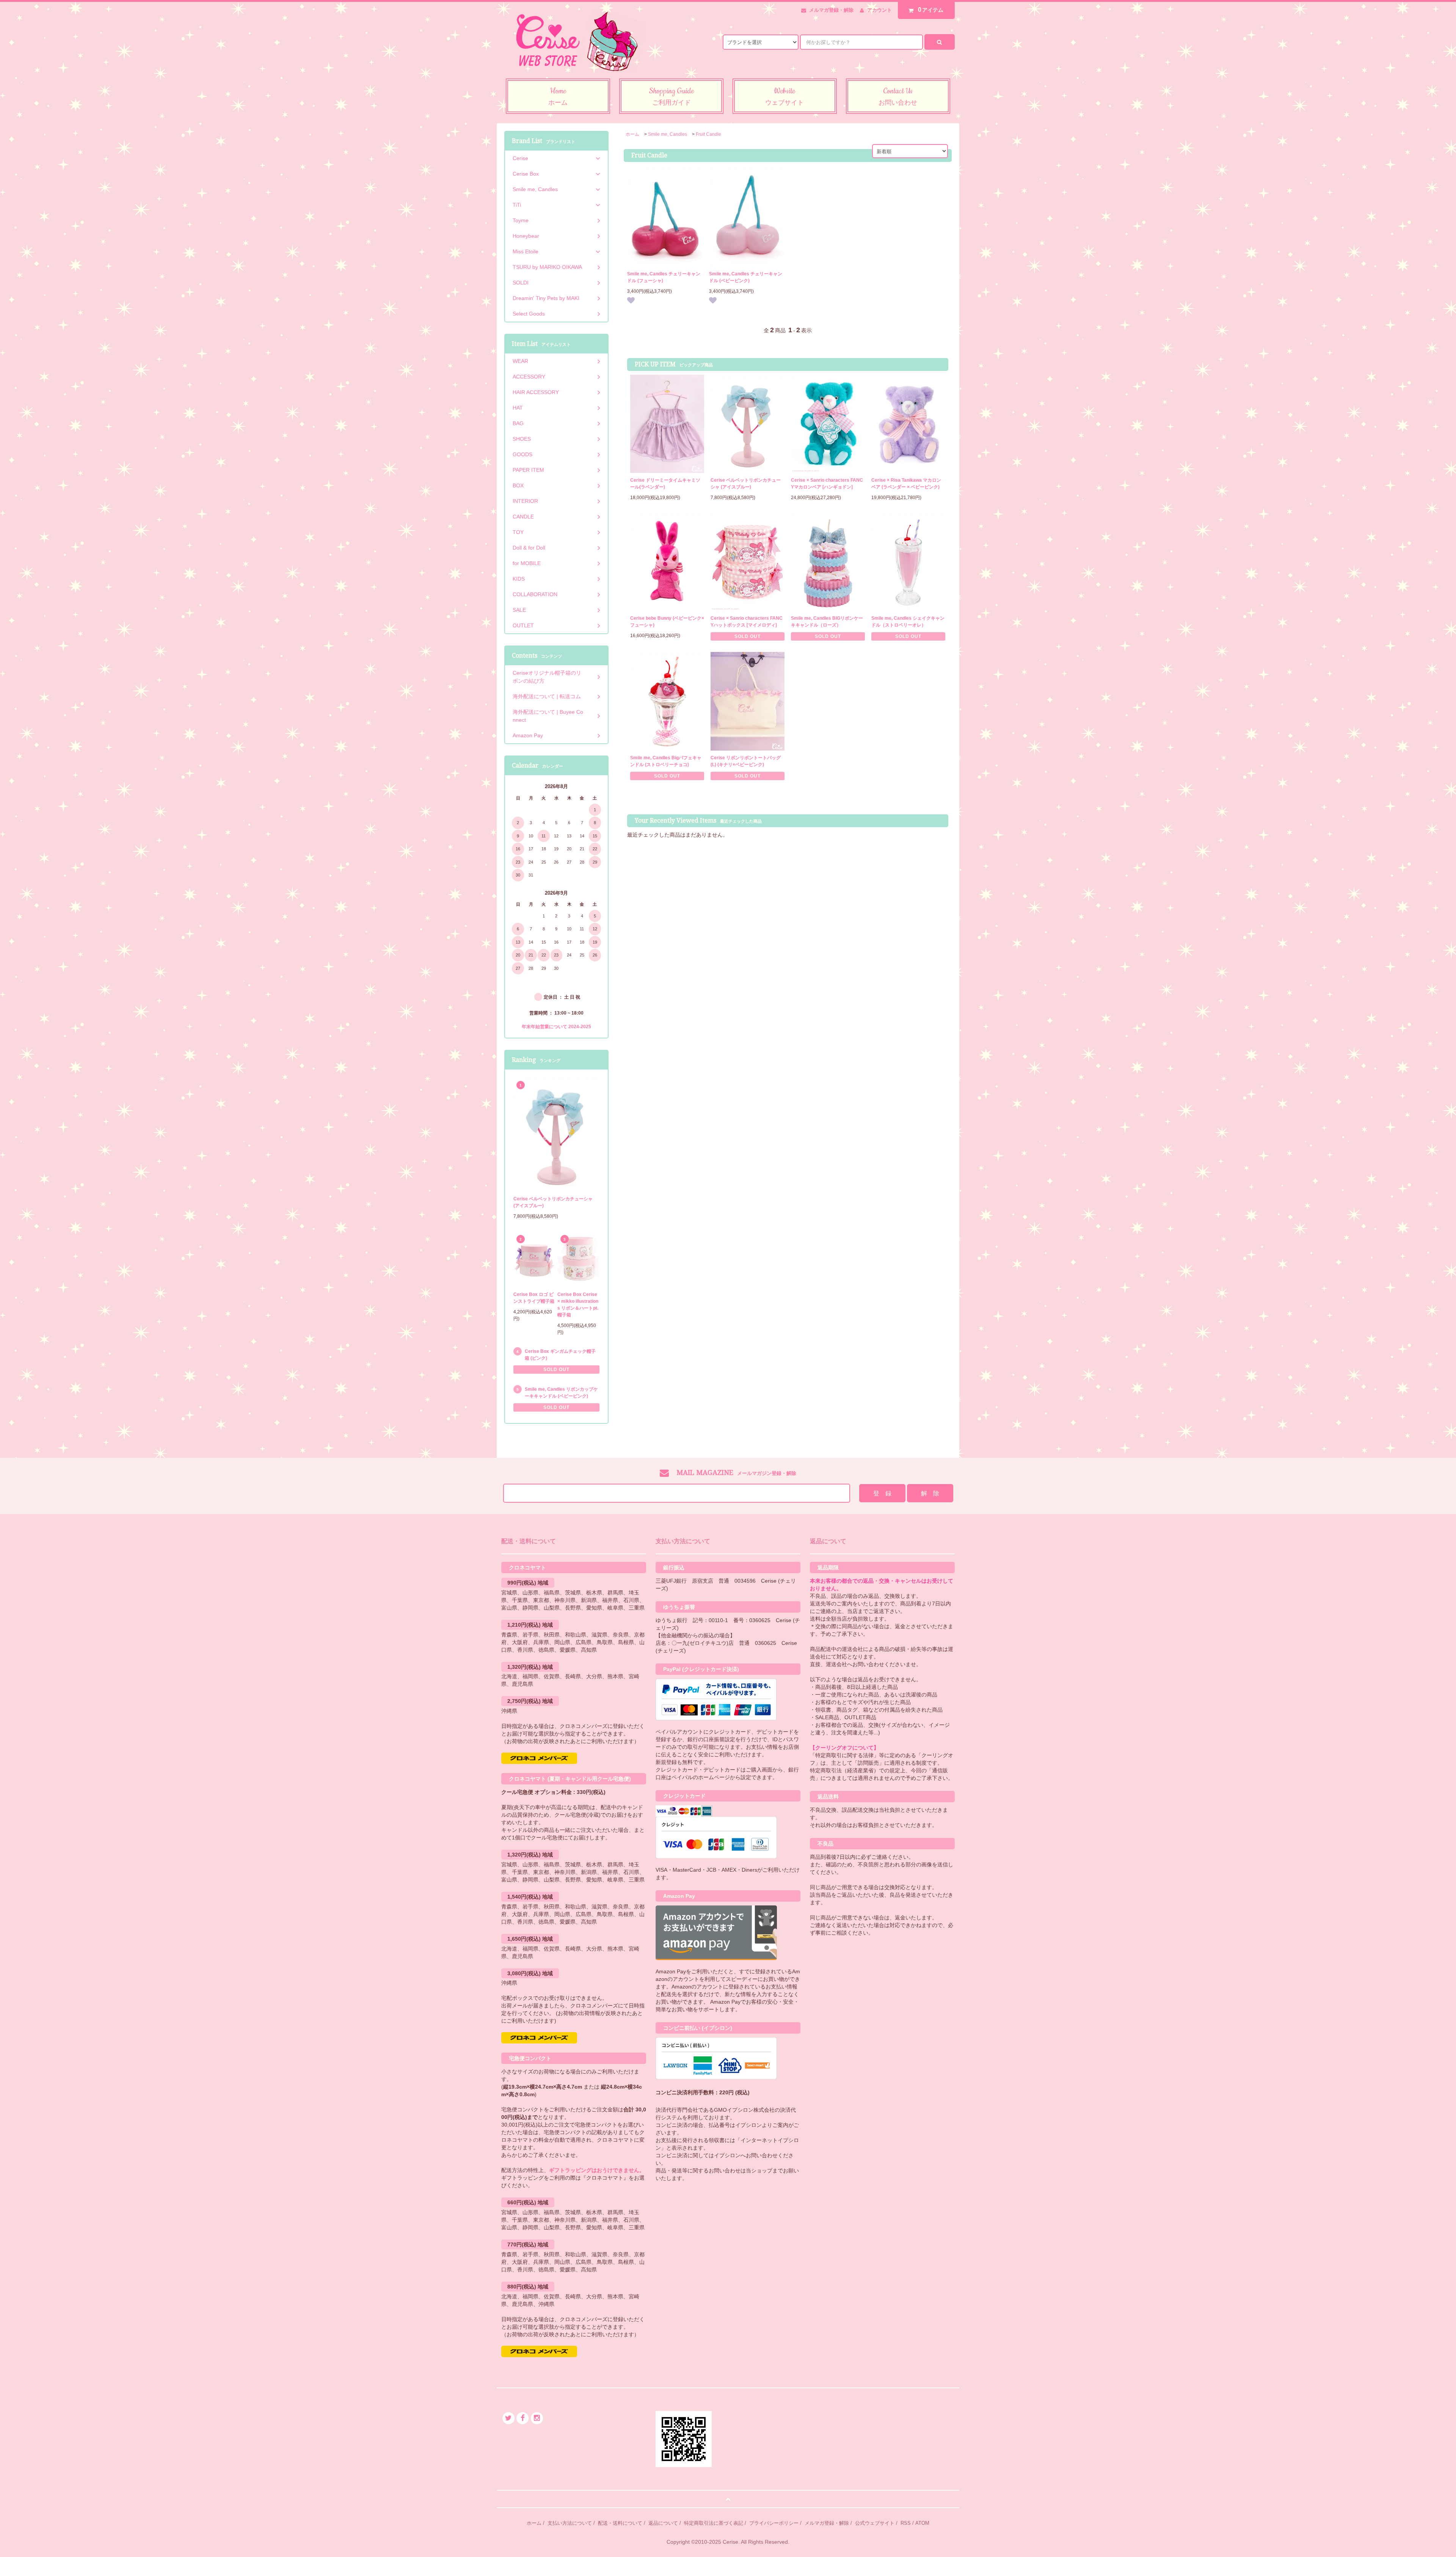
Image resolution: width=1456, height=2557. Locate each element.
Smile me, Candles (668, 134)
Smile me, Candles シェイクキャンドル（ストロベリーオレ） (908, 622)
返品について (663, 2523)
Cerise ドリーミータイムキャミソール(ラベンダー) (665, 484)
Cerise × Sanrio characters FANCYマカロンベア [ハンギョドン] (827, 484)
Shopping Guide (671, 96)
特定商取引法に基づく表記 (714, 2523)
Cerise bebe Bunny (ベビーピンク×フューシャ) (667, 622)
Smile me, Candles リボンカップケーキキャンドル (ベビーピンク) (561, 1393)
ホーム (632, 134)
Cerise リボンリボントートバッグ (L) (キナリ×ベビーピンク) (746, 761)
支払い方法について (570, 2523)
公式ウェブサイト (875, 2523)
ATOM (922, 2523)
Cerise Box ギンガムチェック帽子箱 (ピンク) (560, 1355)
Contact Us (898, 96)
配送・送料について (620, 2523)
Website (784, 96)
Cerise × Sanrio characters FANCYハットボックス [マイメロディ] (747, 622)
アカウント (879, 10)
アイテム (931, 10)
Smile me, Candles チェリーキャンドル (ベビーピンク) (746, 277)
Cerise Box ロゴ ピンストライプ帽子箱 (534, 1298)
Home (558, 96)
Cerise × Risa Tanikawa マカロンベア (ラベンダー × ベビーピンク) (906, 484)
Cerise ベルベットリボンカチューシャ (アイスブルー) (746, 484)
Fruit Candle (708, 134)
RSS (906, 2523)
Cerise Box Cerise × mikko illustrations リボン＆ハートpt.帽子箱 (578, 1305)
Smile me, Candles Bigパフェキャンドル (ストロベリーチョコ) (666, 761)
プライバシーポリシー (774, 2523)
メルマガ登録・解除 (831, 10)
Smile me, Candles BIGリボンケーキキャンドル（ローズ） (827, 622)
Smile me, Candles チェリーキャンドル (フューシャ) (664, 277)
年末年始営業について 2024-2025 (556, 1027)
